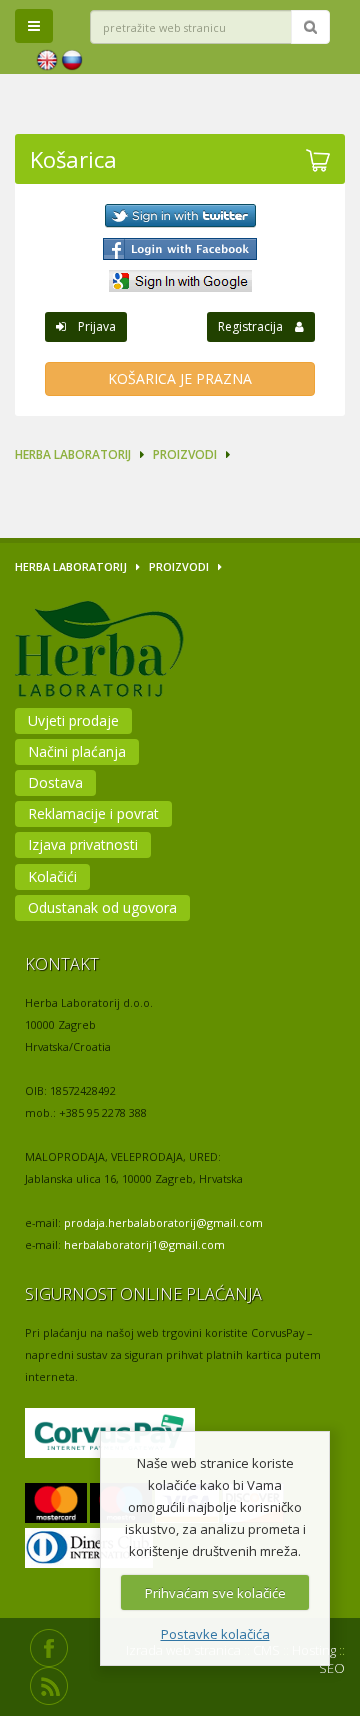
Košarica (73, 159)
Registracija (256, 326)
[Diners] (89, 1548)
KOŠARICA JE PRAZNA (180, 378)
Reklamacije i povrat (93, 813)
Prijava (91, 326)
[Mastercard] (56, 1503)
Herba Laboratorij (73, 454)
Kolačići (52, 876)
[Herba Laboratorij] (153, 652)
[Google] (180, 281)
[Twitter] (180, 216)
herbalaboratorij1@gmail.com (144, 1244)
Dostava (55, 782)
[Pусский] (72, 60)
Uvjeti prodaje (73, 720)
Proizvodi (185, 454)
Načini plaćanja (77, 751)
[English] (47, 60)
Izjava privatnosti (83, 844)
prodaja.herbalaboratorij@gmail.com (163, 1222)
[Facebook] (180, 249)
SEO (332, 1668)
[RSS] (49, 1686)
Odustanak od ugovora (102, 907)
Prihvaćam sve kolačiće (215, 1593)
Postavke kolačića (215, 1634)
